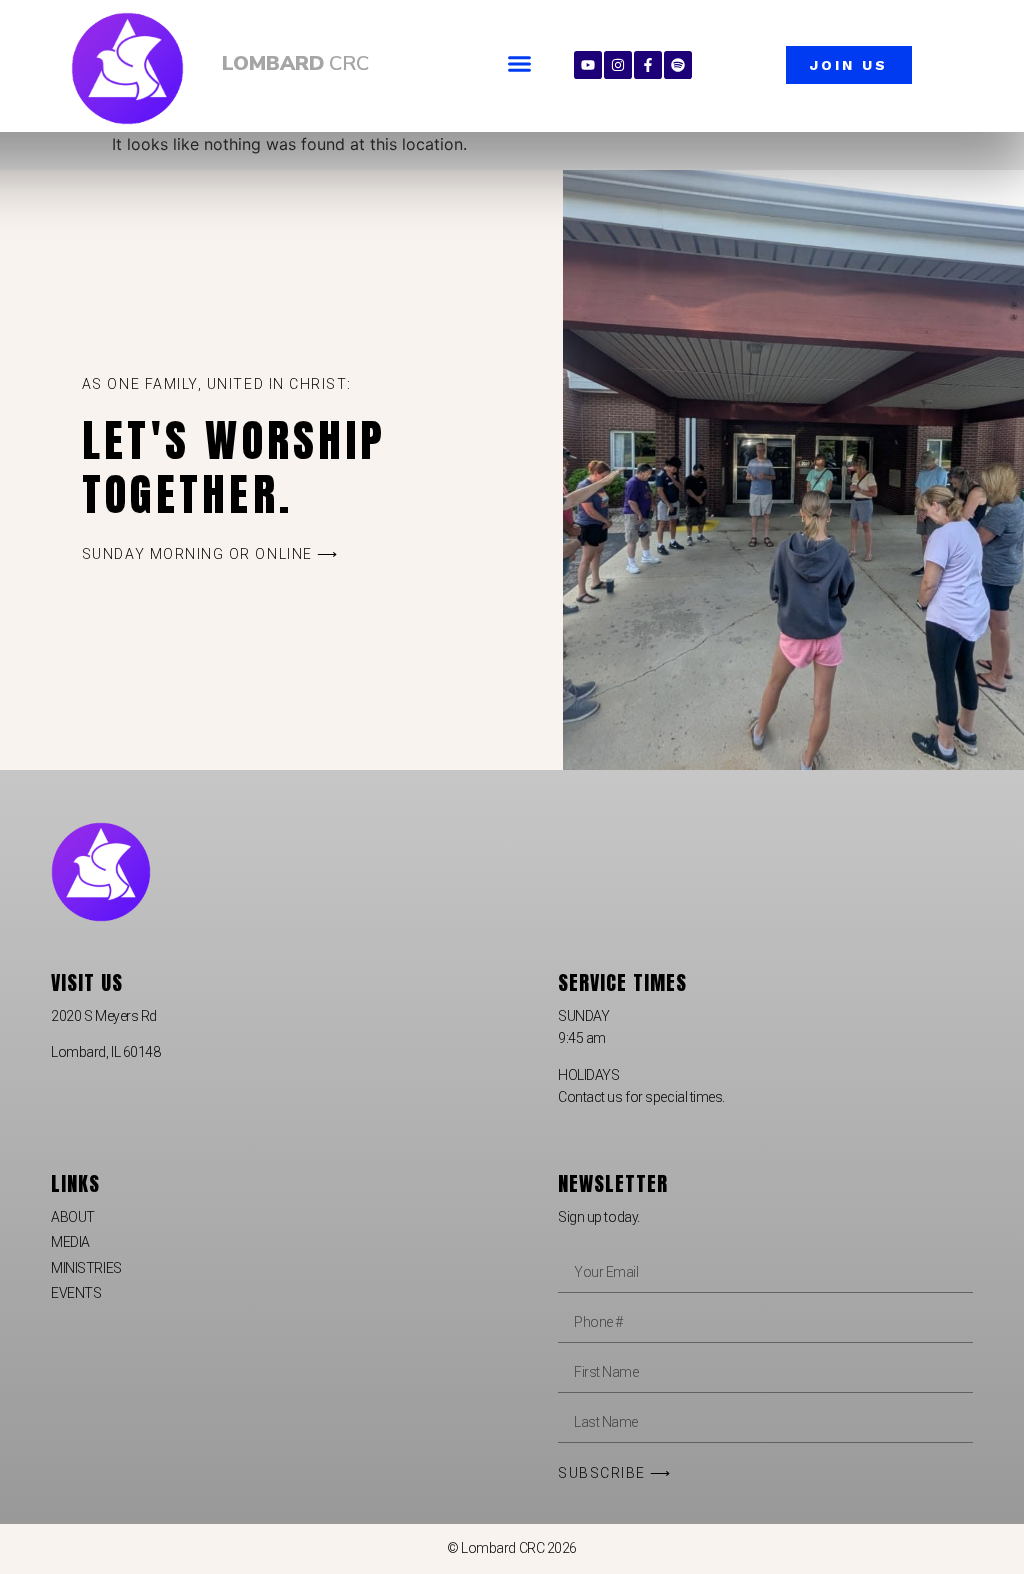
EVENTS (76, 1293)
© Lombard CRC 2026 (512, 1548)
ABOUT (73, 1217)
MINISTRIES (86, 1268)
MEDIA (70, 1242)
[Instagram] (618, 65)
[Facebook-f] (648, 65)
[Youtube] (588, 65)
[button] (520, 64)
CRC (295, 63)
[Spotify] (678, 65)
